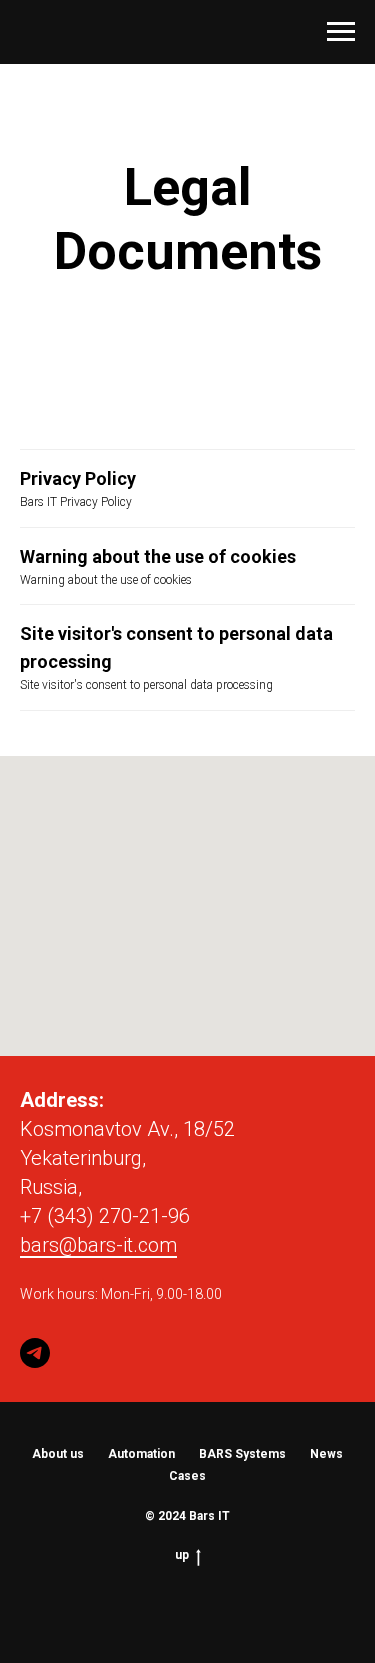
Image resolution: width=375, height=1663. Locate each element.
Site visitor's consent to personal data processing (176, 647)
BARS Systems (242, 1454)
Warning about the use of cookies (158, 556)
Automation (141, 1454)
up (182, 1555)
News (326, 1454)
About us (58, 1454)
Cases (187, 1476)
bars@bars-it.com (98, 1245)
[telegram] (35, 1353)
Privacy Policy (78, 478)
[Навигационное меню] (341, 32)
